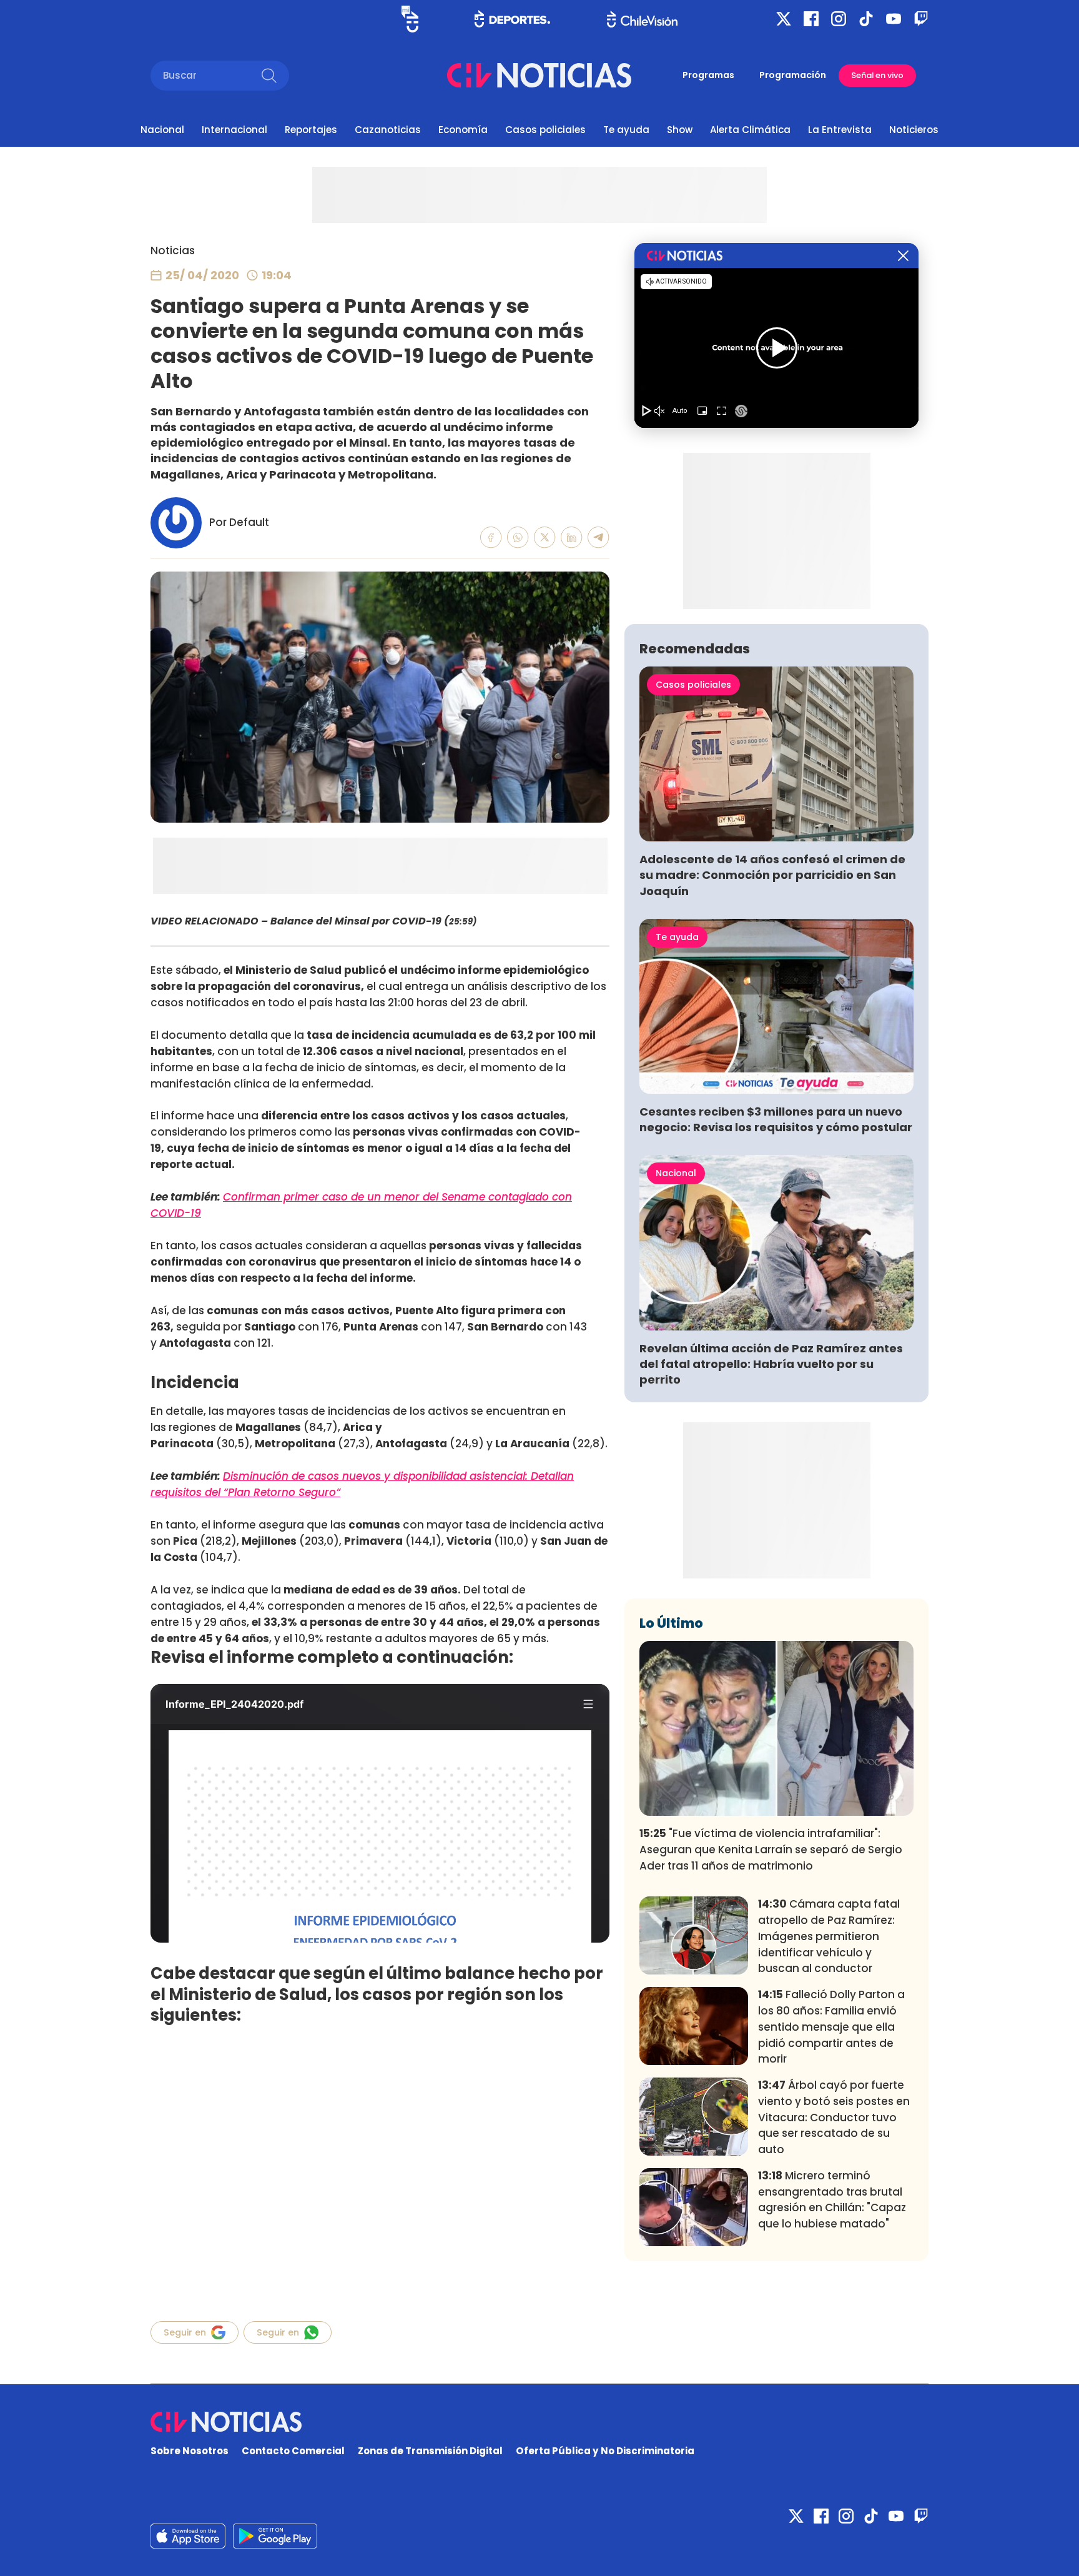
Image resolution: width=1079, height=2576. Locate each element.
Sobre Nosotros (190, 2451)
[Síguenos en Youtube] (894, 19)
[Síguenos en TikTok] (866, 19)
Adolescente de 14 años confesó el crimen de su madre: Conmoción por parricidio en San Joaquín (772, 875)
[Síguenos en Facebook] (811, 19)
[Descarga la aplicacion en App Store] (275, 2536)
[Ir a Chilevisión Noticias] (539, 75)
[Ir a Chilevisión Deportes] (512, 19)
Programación (793, 75)
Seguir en (185, 2332)
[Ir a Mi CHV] (410, 19)
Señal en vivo (877, 75)
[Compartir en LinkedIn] (572, 537)
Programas (708, 75)
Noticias (173, 250)
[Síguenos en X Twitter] (784, 19)
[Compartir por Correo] (599, 537)
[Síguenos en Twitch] (921, 19)
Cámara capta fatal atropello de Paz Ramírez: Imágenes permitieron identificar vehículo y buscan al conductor (829, 1936)
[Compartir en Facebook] (491, 537)
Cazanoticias (388, 130)
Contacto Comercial (293, 2451)
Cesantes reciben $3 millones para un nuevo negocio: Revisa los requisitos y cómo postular (776, 1119)
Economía (463, 130)
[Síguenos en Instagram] (839, 19)
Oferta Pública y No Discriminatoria (605, 2451)
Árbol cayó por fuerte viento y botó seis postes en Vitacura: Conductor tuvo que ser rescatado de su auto (834, 2117)
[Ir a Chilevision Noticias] (539, 2422)
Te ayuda (626, 130)
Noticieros (914, 130)
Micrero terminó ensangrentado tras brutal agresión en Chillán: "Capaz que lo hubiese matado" (832, 2200)
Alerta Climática (750, 130)
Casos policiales (545, 130)
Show (680, 130)
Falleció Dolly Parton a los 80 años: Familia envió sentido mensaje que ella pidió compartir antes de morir (831, 2027)
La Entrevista (840, 130)
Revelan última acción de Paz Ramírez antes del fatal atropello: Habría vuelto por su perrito (771, 1364)
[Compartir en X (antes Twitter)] (545, 537)
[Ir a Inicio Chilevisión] (642, 19)
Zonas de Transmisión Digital (430, 2451)
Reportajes (311, 130)
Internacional (234, 130)
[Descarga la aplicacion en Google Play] (188, 2536)
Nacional (162, 130)
